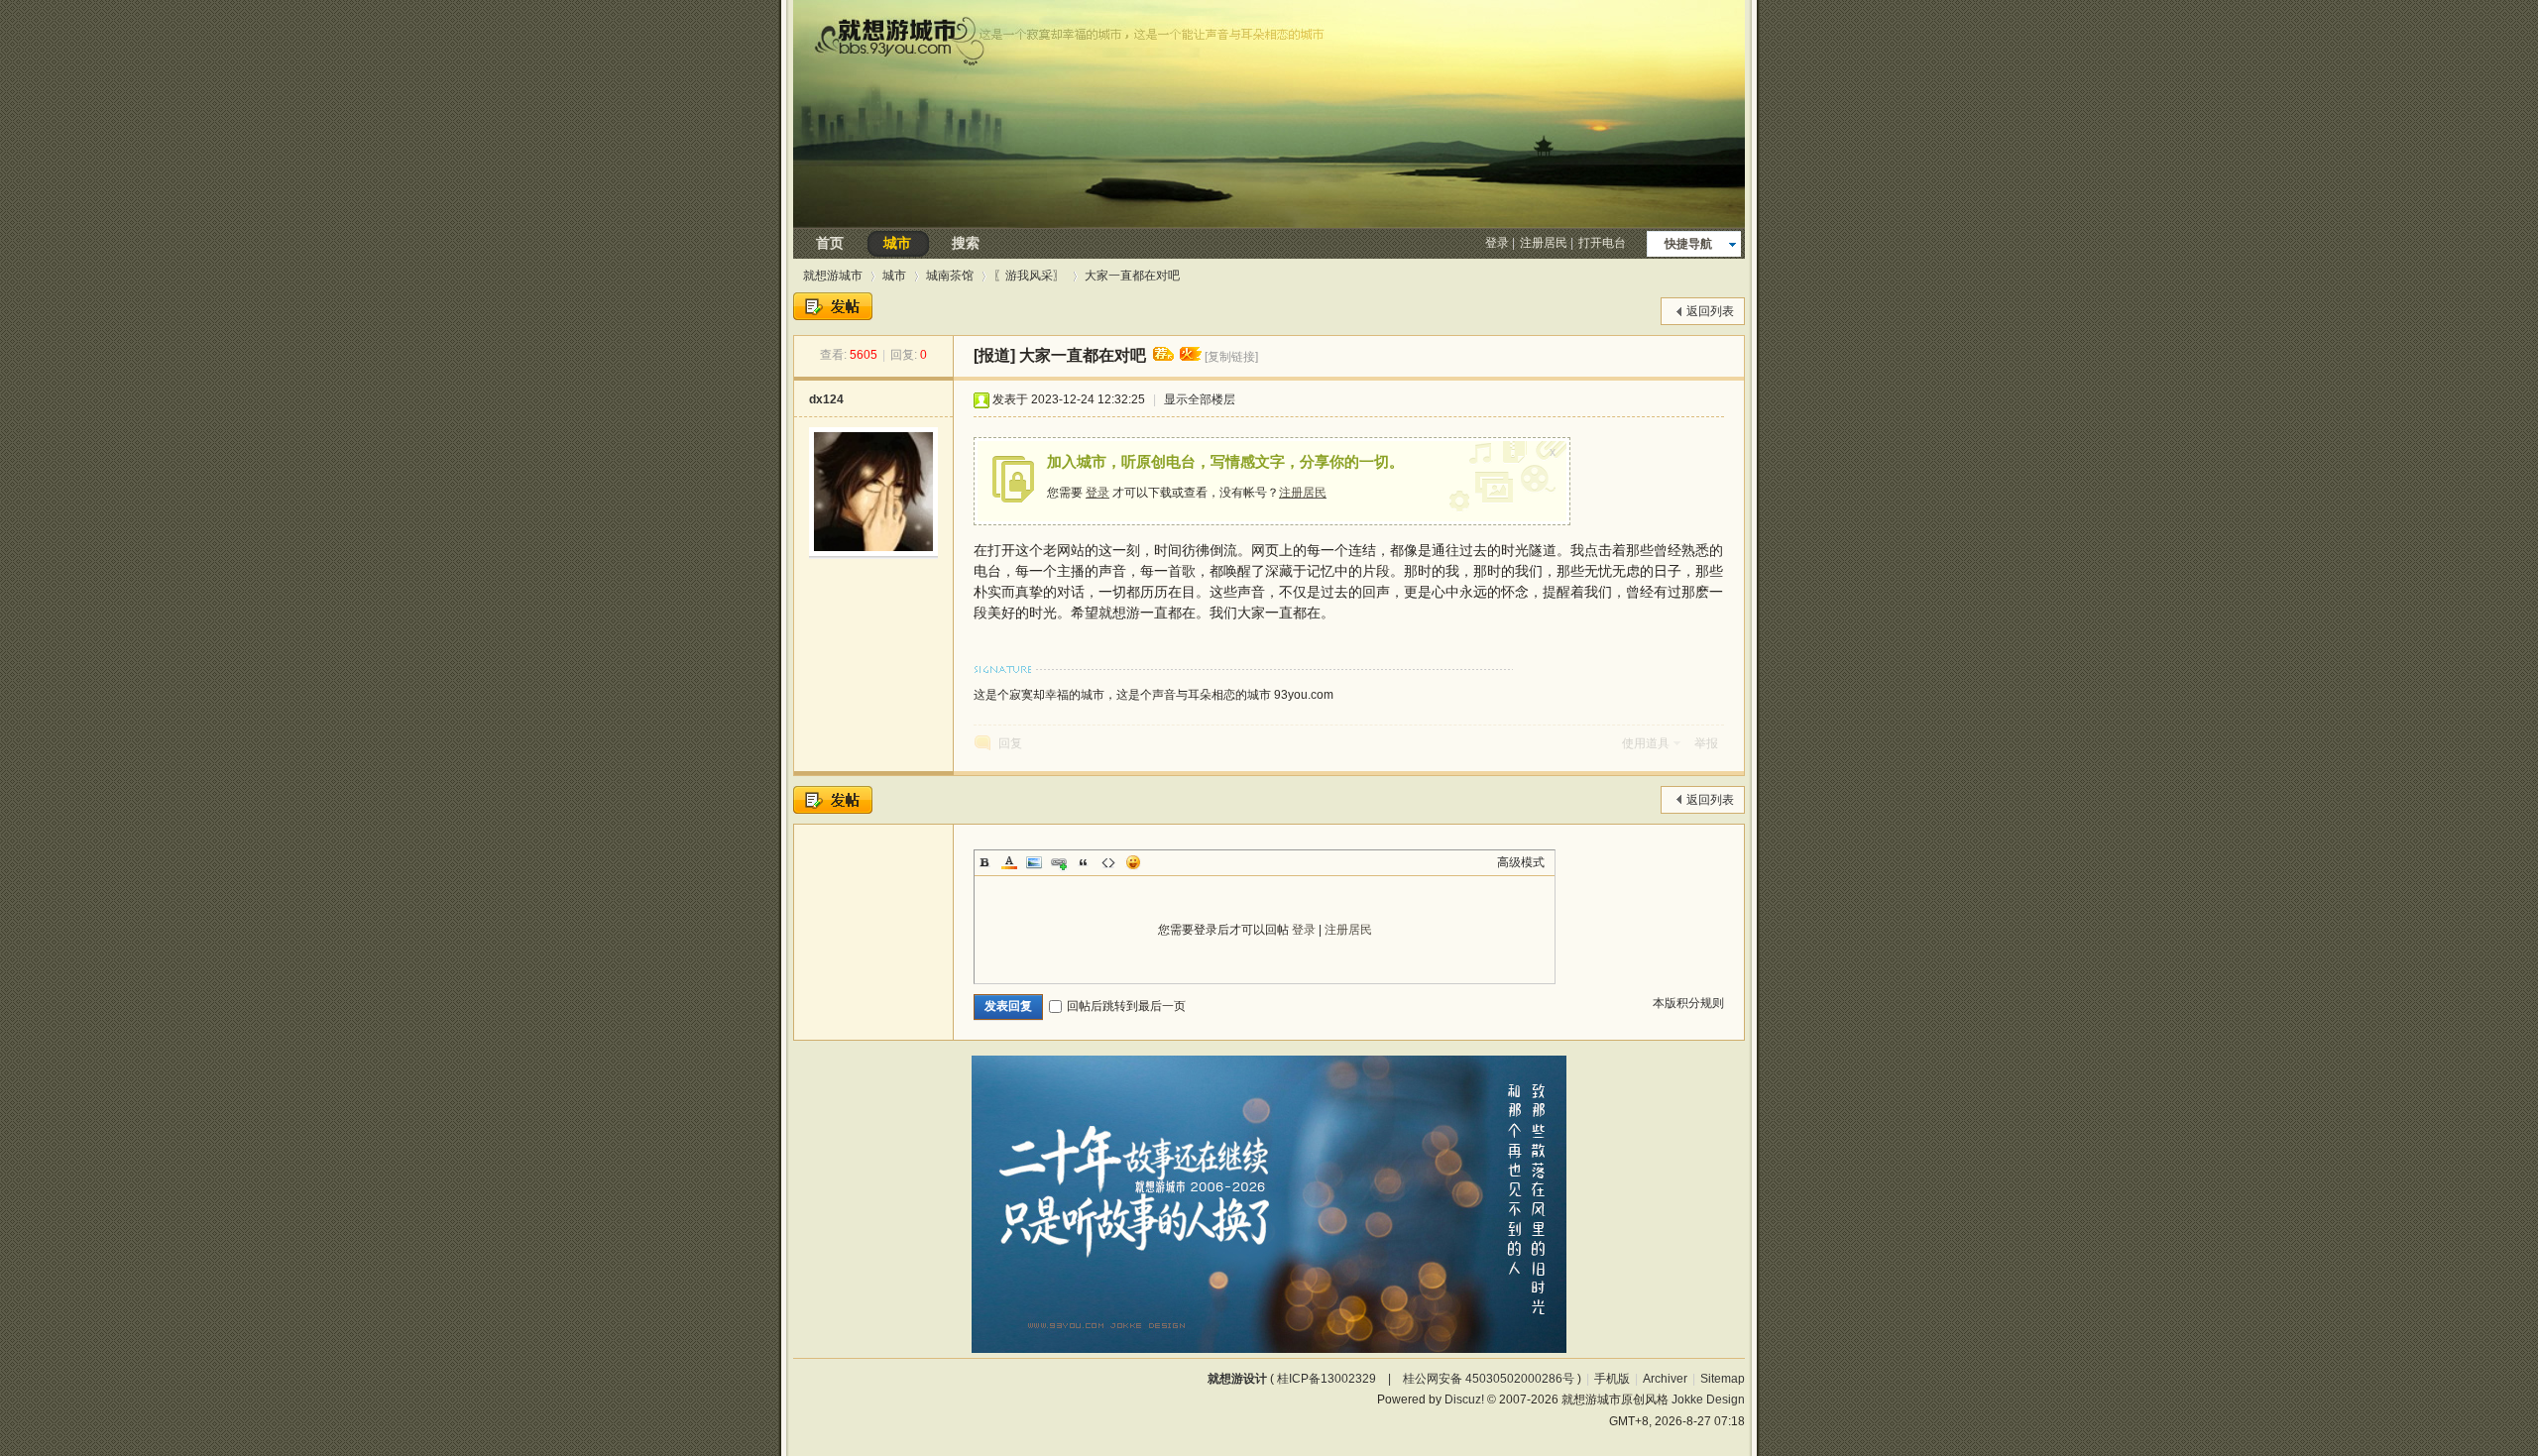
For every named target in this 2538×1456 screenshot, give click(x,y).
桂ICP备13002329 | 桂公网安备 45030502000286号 (1426, 1379)
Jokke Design (1708, 1400)
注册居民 (1544, 243)
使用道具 (1646, 743)
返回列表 (1710, 311)
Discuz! (1464, 1400)
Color (1009, 862)
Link (1059, 862)
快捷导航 (1688, 244)
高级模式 (1521, 862)
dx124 (826, 399)
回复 (1010, 743)
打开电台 (1602, 243)
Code (1108, 862)
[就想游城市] (1269, 223)
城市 (897, 243)
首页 (830, 243)
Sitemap (1723, 1379)
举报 (1706, 743)
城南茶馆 (950, 276)
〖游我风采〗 (1029, 276)
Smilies (1133, 862)
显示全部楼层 (1200, 399)
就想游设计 (1237, 1379)
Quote (1084, 862)
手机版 (1612, 1379)
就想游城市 (833, 276)
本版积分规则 (1688, 1003)
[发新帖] (833, 306)
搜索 (966, 243)
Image (1034, 862)
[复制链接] (1231, 357)
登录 (1497, 243)
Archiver (1665, 1379)
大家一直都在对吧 (1132, 276)
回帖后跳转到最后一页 (1126, 1006)
